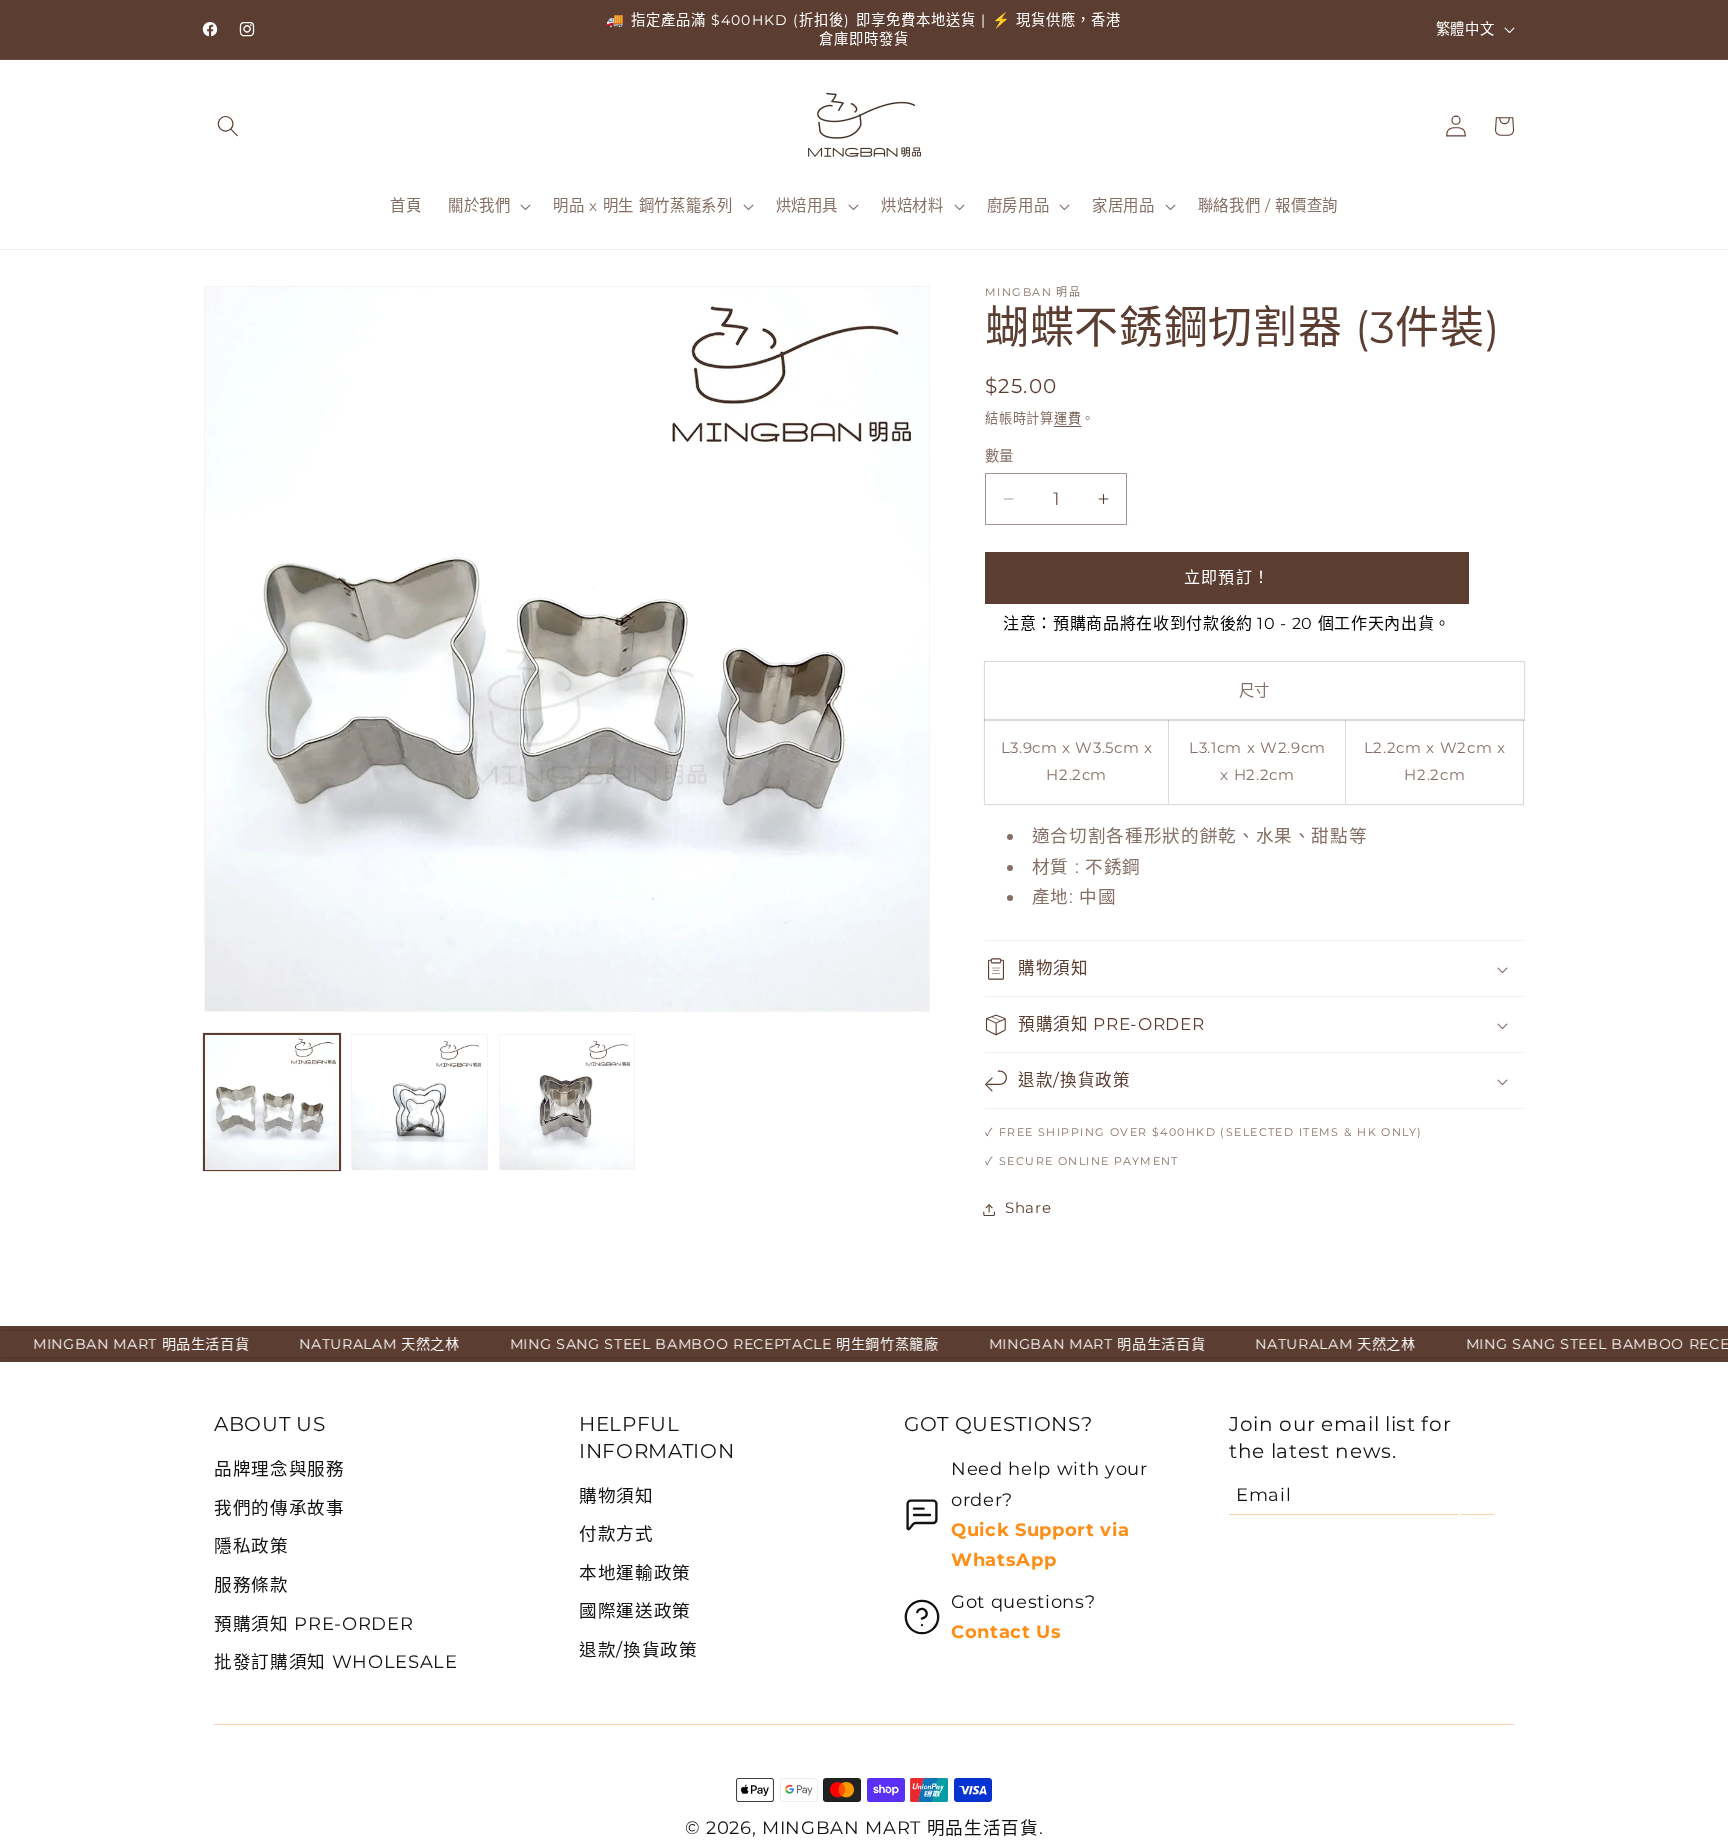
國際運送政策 (635, 1610)
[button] (228, 126)
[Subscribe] (1477, 1495)
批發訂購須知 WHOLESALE (336, 1661)
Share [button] (1028, 1208)
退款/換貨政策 (638, 1649)
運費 (1068, 418)
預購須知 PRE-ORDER (313, 1623)
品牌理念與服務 (279, 1468)
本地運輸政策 (635, 1572)
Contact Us (1006, 1631)
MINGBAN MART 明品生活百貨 (900, 1827)
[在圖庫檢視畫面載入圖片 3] (567, 1102)
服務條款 (251, 1584)
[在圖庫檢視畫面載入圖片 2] (419, 1102)
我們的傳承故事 (279, 1507)
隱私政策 (251, 1545)
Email (1263, 1494)
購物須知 (616, 1495)
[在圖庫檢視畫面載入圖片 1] (272, 1102)
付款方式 (616, 1533)
